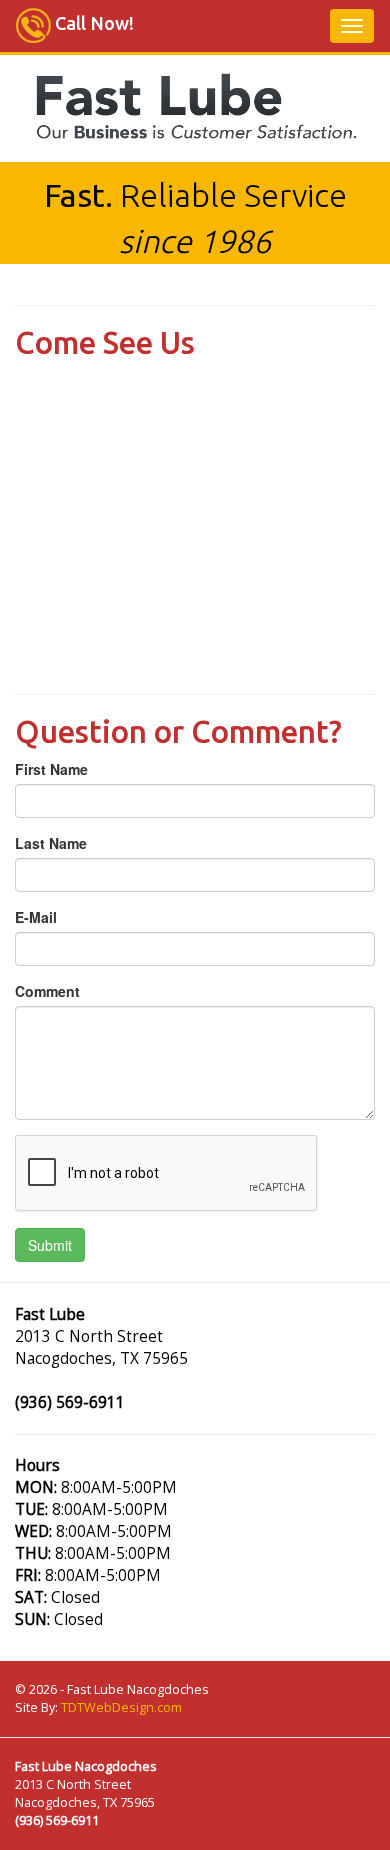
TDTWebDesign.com (121, 1707)
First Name (51, 769)
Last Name (51, 843)
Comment (47, 991)
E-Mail (36, 917)
